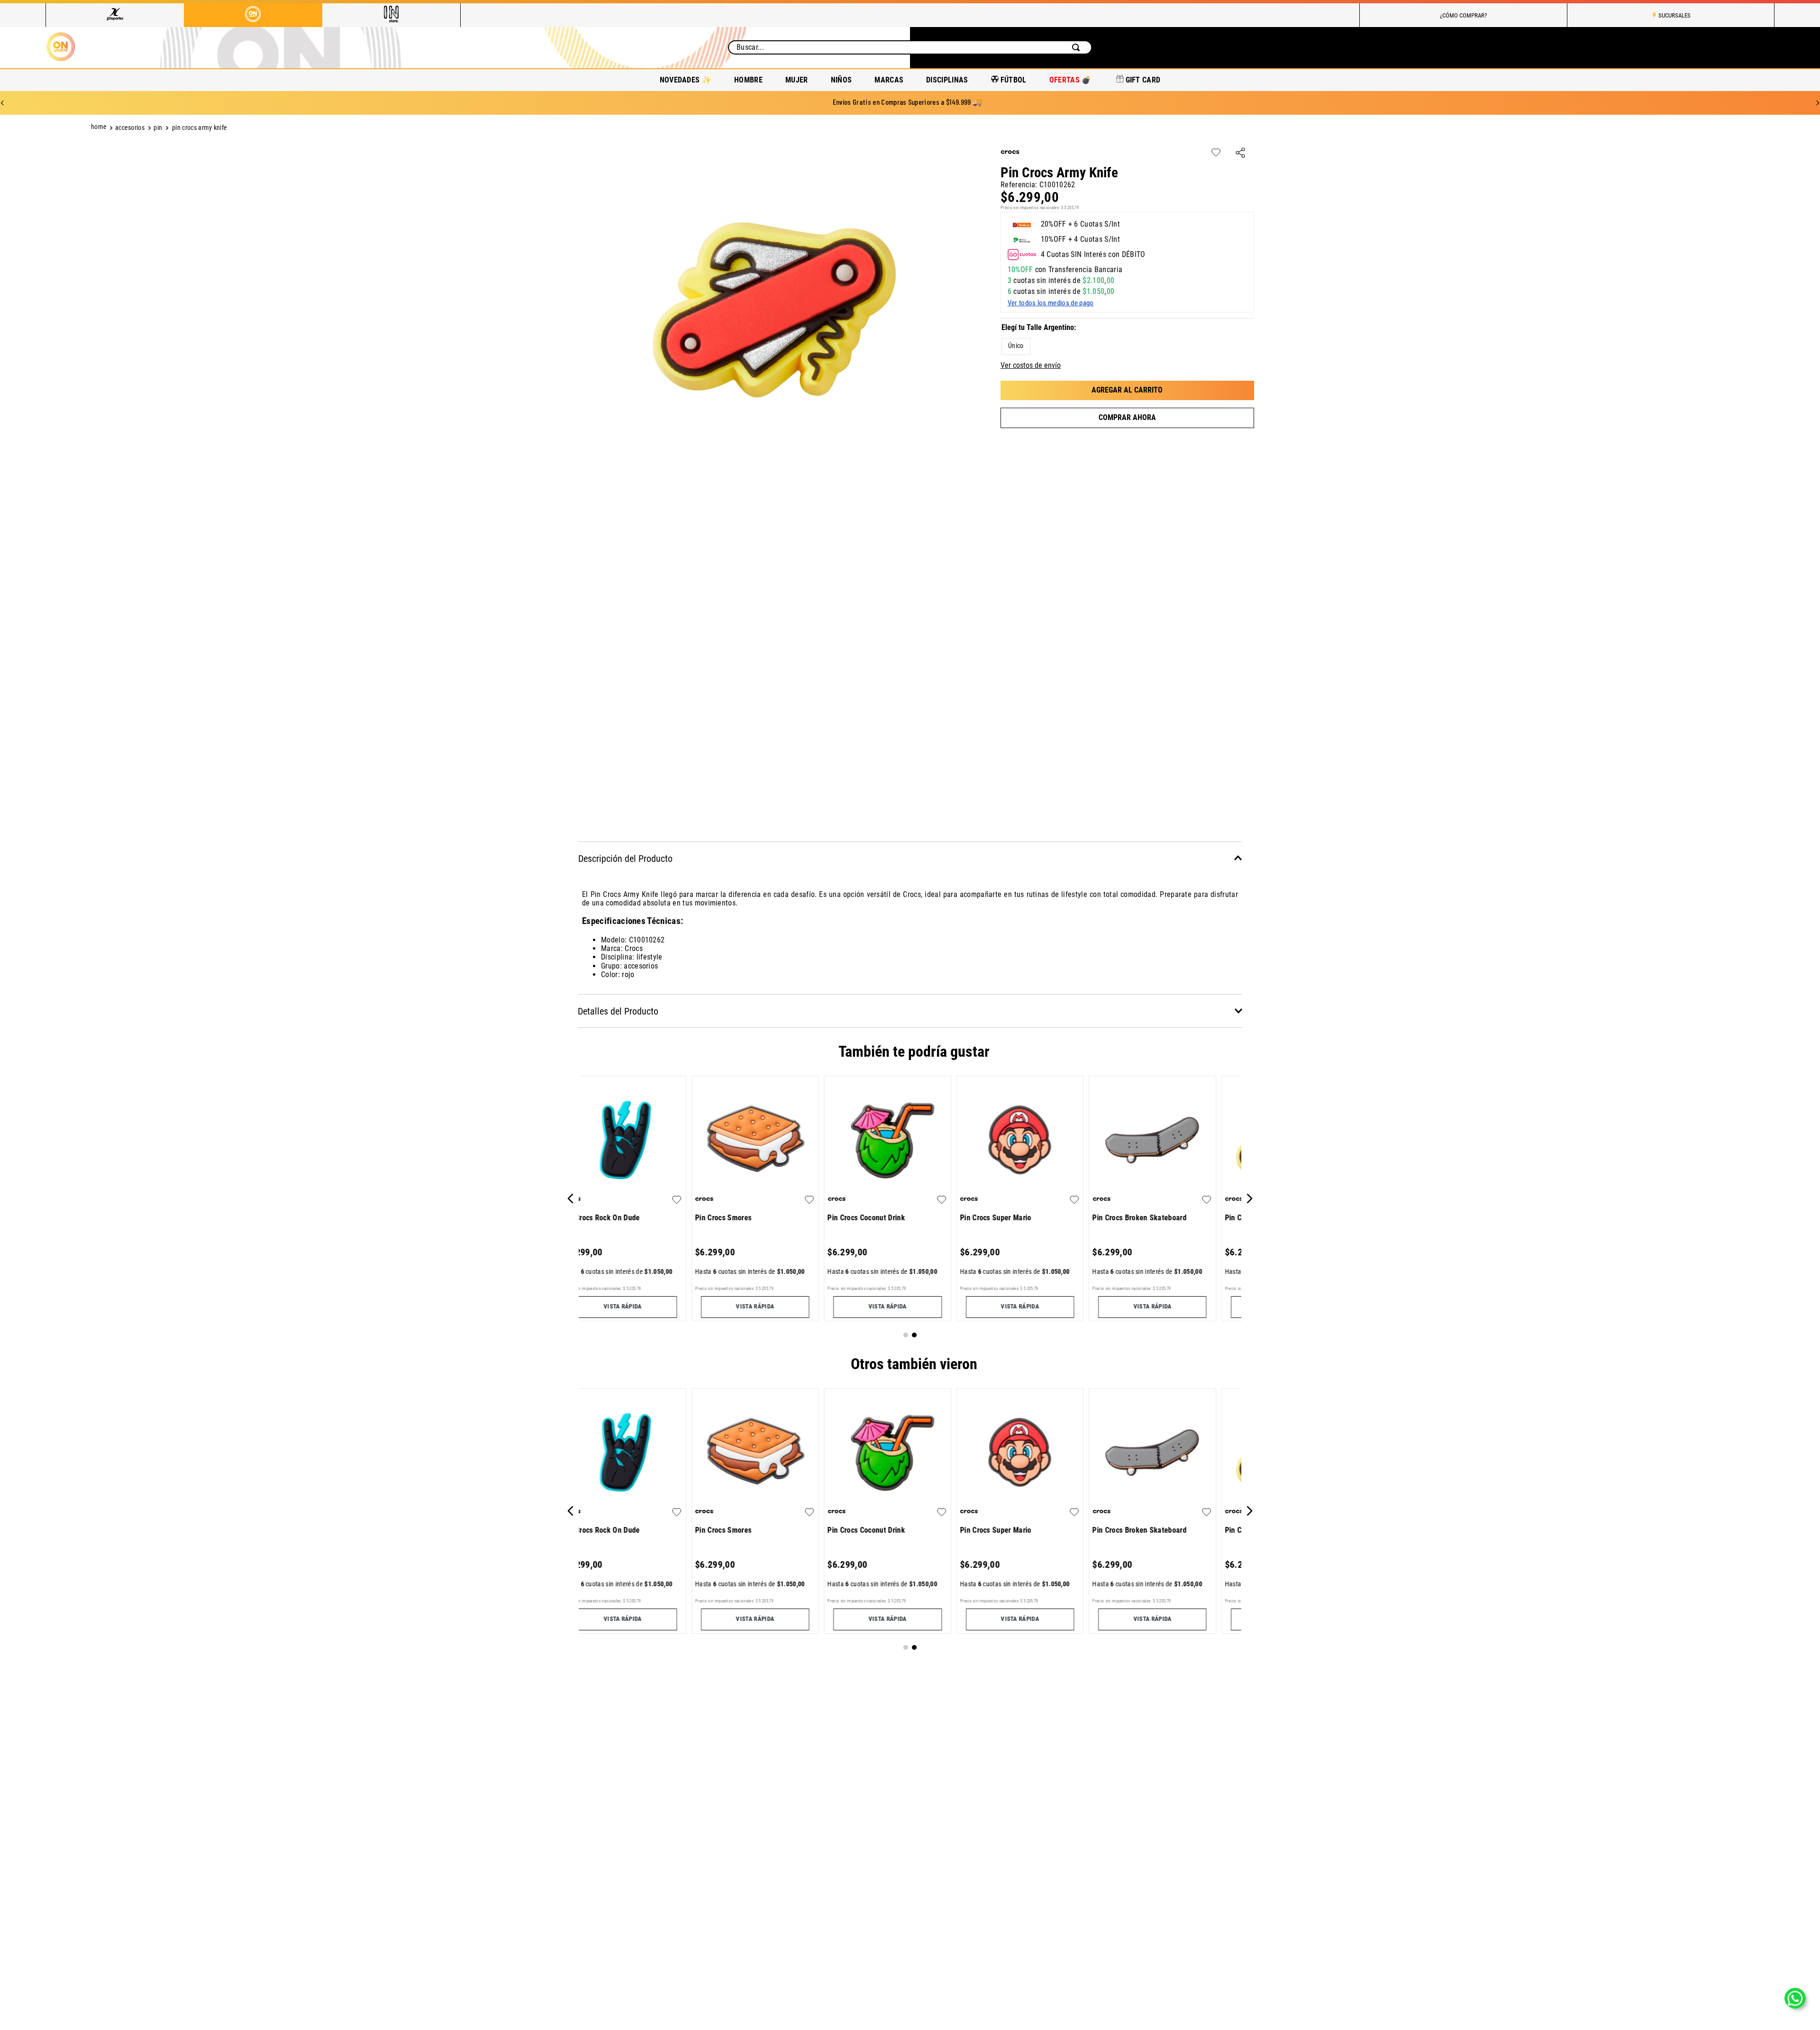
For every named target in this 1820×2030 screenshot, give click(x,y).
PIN (158, 128)
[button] (1016, 347)
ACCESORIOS (130, 128)
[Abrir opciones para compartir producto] (1240, 153)
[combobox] (910, 47)
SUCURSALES (1674, 15)
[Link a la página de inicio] (100, 128)
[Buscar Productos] (1078, 47)
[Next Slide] (1818, 103)
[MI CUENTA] (1693, 48)
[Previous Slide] (2, 103)
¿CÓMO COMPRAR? (1463, 15)
